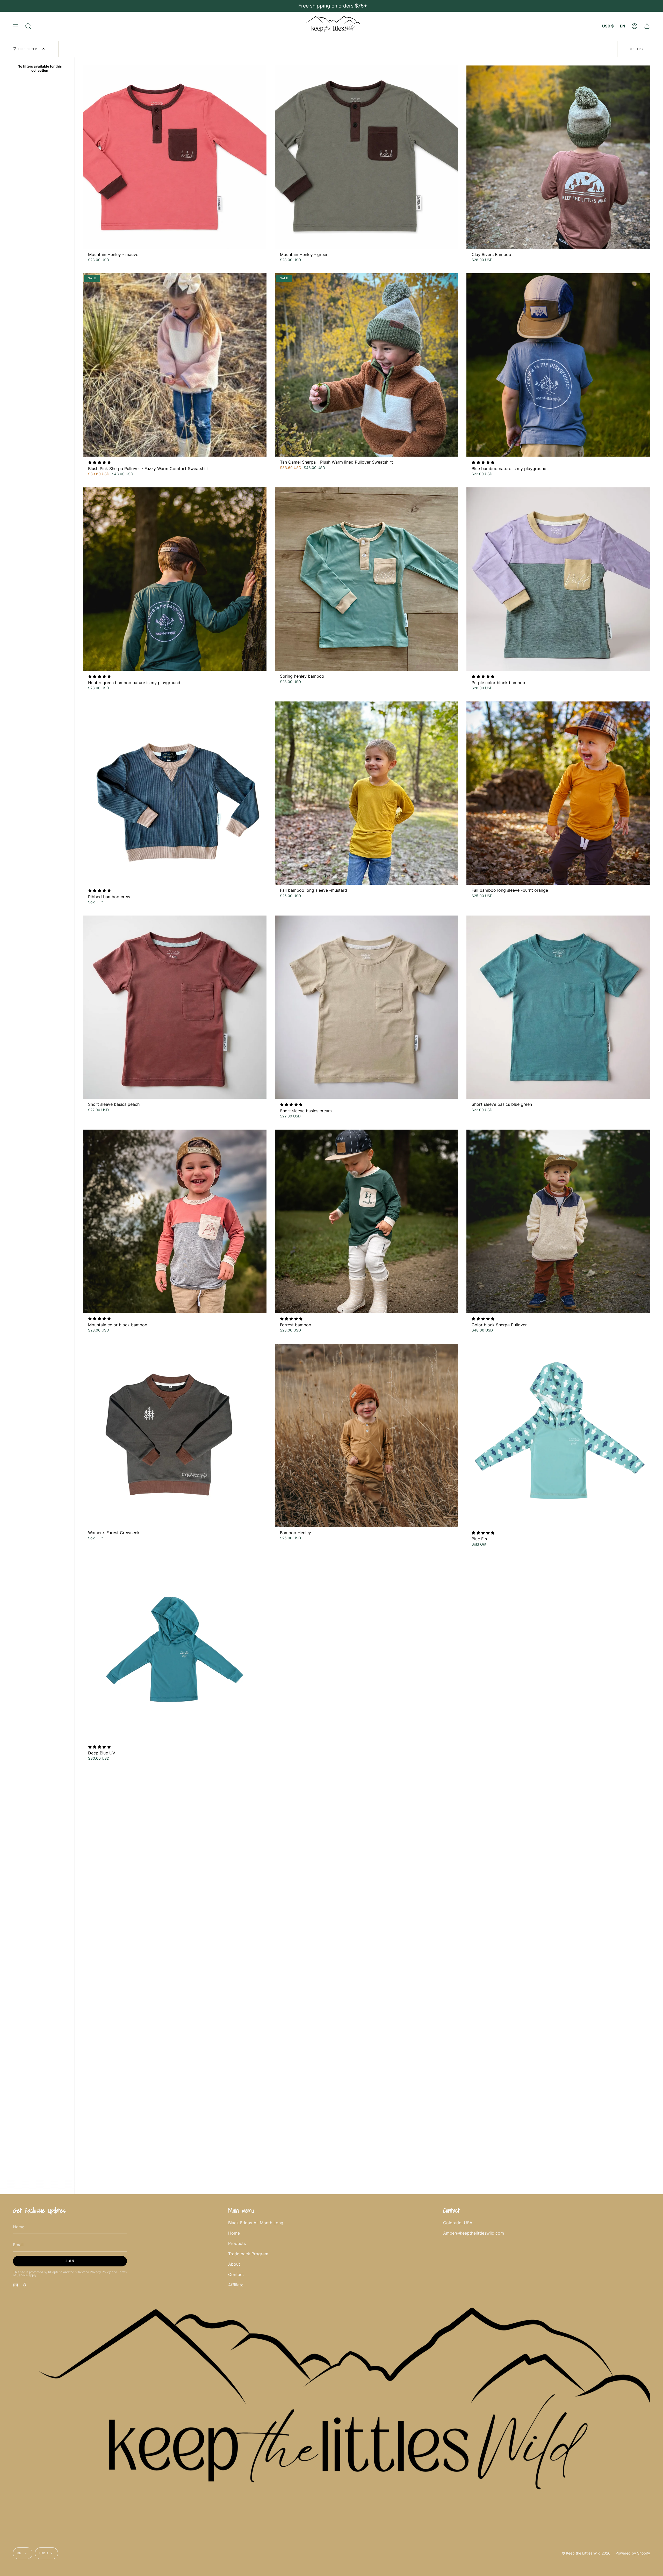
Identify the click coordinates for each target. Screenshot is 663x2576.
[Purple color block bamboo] (558, 579)
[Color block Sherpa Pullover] (558, 1221)
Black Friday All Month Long (256, 2223)
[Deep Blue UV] (175, 1649)
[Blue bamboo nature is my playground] (558, 365)
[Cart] (647, 26)
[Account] (635, 26)
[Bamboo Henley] (367, 1435)
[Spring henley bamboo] (367, 579)
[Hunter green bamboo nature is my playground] (175, 579)
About (234, 2264)
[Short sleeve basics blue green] (558, 1007)
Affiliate (236, 2285)
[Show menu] (16, 26)
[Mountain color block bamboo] (175, 1221)
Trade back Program (248, 2254)
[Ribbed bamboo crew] (175, 793)
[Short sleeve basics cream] (367, 1007)
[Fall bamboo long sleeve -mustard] (367, 793)
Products (237, 2243)
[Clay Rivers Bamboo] (558, 157)
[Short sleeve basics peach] (175, 1007)
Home (234, 2233)
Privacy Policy (100, 2272)
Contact (236, 2274)
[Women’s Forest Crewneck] (175, 1435)
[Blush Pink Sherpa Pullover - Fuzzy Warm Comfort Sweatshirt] (175, 365)
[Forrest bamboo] (367, 1221)
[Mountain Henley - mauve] (175, 157)
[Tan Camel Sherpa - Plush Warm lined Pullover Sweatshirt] (367, 365)
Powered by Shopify (633, 2553)
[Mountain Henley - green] (367, 157)
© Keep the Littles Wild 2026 (586, 2553)
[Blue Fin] (558, 1435)
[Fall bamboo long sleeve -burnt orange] (558, 793)
